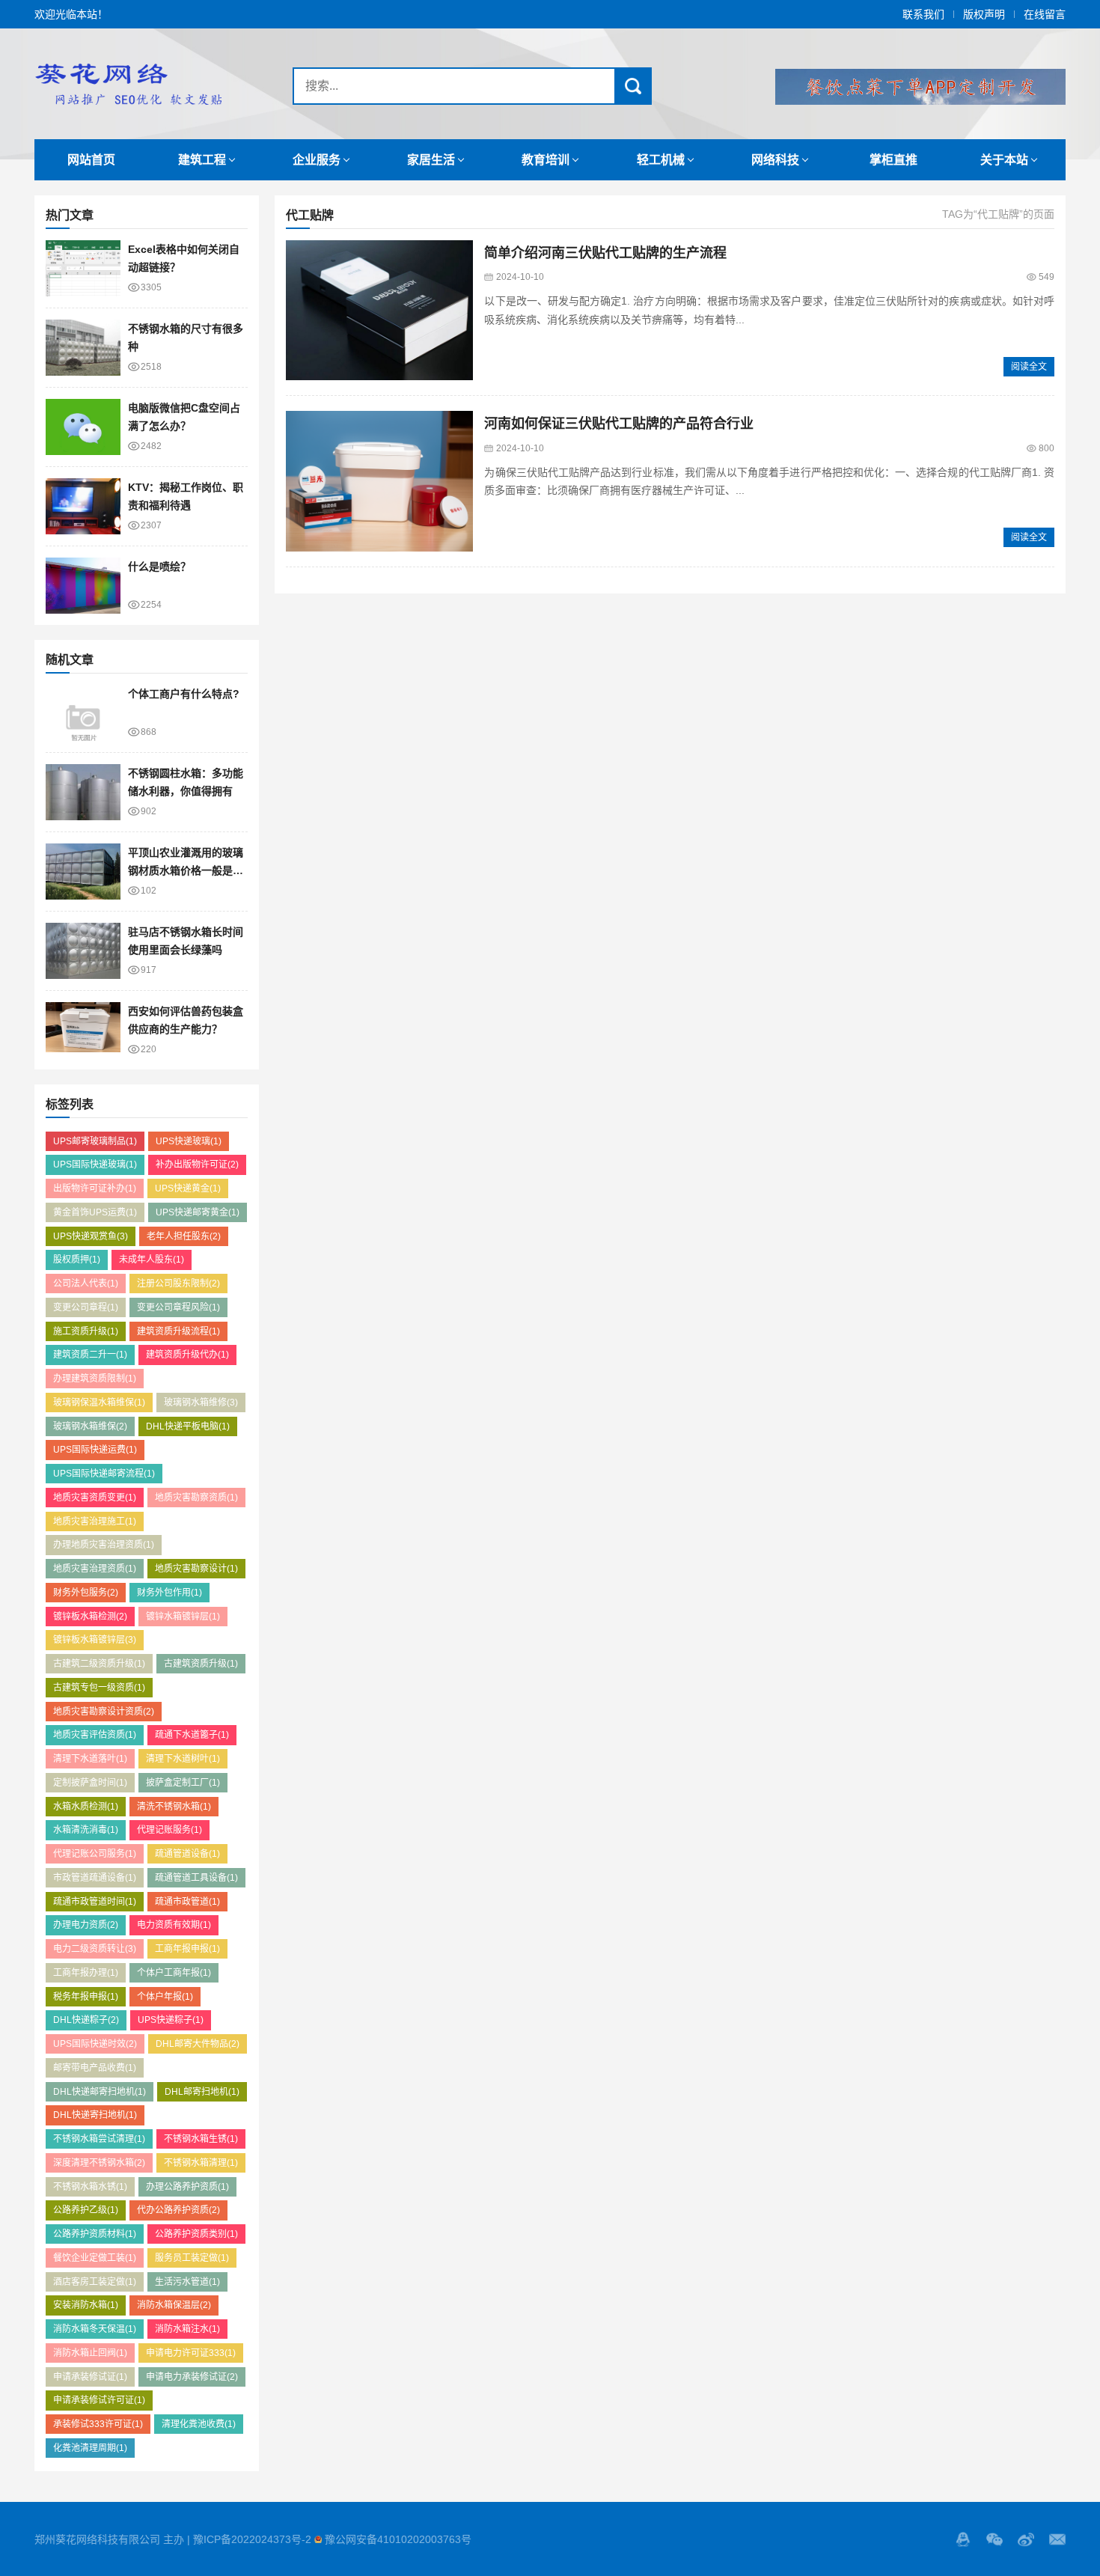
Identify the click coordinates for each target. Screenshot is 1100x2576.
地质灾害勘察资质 (196, 1498)
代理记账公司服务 (95, 1854)
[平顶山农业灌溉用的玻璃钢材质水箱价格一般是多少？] (83, 872)
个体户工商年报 (174, 1973)
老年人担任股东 (184, 1236)
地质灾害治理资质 (95, 1569)
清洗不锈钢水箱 (174, 1807)
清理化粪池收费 (199, 2424)
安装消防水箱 (86, 2305)
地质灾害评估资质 (95, 1735)
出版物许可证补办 (95, 1188)
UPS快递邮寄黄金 (198, 1212)
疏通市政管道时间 (95, 1902)
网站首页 (91, 160)
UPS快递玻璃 (189, 1141)
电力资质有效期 (174, 1925)
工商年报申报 (187, 1949)
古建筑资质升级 (201, 1664)
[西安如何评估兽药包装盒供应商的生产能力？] (83, 1030)
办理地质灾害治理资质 (104, 1545)
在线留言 (1045, 14)
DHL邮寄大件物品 (198, 2044)
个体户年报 (165, 1997)
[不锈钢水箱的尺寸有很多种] (83, 348)
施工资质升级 (86, 1331)
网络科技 (775, 160)
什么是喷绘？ (159, 567)
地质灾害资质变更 (95, 1498)
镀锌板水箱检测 (90, 1617)
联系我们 (923, 14)
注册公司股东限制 (178, 1284)
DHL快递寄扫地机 (95, 2115)
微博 (1026, 2539)
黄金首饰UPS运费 (95, 1212)
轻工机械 (661, 160)
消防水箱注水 (187, 2329)
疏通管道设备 (187, 1854)
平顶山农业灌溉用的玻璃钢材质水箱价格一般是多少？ (186, 871)
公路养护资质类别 (196, 2234)
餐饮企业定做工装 (95, 2258)
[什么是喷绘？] (83, 586)
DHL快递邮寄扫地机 (100, 2092)
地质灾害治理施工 (95, 1522)
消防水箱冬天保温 (95, 2329)
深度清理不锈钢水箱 (99, 2163)
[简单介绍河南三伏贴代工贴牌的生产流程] (379, 311)
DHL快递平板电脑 (188, 1426)
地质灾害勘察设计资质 (104, 1712)
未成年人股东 (152, 1260)
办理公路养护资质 (187, 2187)
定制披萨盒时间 (90, 1783)
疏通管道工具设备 (196, 1878)
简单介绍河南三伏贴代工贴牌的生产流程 (605, 253)
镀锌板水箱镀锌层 (95, 1640)
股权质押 (77, 1260)
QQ (963, 2539)
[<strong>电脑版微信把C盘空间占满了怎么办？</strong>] (83, 427)
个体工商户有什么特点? (184, 694)
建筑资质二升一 (90, 1355)
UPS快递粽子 (171, 2020)
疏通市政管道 (187, 1902)
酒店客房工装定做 (95, 2282)
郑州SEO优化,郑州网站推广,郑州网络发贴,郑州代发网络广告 (128, 84)
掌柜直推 (893, 160)
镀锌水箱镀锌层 (183, 1617)
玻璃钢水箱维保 (90, 1426)
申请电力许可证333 (191, 2353)
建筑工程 (202, 160)
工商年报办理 (86, 1973)
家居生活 (431, 160)
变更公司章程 (86, 1307)
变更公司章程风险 (178, 1307)
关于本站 (1004, 160)
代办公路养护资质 (178, 2210)
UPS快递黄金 (188, 1188)
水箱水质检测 (86, 1807)
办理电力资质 (86, 1925)
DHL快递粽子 (86, 2020)
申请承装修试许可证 (99, 2400)
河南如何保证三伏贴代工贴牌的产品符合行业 (619, 424)
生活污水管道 (187, 2282)
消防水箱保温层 (174, 2305)
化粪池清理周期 (90, 2448)
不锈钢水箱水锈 (90, 2187)
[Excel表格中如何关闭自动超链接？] (83, 268)
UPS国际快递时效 (95, 2044)
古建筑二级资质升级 (99, 1664)
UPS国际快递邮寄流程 (104, 1474)
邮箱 (1057, 2539)
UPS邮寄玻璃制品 (95, 1141)
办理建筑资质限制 (95, 1379)
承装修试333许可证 (98, 2424)
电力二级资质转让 (95, 1949)
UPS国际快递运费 (95, 1450)
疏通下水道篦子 (192, 1735)
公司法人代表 (86, 1284)
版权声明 (984, 14)
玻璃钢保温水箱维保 (99, 1403)
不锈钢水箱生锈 (201, 2139)
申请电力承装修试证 (192, 2377)
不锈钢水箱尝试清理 (99, 2139)
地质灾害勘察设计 (196, 1569)
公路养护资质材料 (95, 2234)
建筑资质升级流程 (178, 1331)
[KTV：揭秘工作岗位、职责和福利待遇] (83, 506)
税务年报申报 (86, 1997)
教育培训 (546, 160)
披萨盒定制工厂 (183, 1783)
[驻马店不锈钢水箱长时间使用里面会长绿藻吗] (83, 951)
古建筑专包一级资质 (99, 1688)
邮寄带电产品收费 (95, 2068)
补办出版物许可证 (197, 1165)
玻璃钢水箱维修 (201, 1403)
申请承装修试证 (90, 2377)
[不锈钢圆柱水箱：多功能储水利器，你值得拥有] (83, 792)
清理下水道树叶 (183, 1759)
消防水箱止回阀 (90, 2353)
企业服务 (317, 160)
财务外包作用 (169, 1593)
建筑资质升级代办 (187, 1355)
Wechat (994, 2539)
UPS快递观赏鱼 (91, 1236)
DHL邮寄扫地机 (202, 2092)
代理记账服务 (169, 1830)
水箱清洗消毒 (86, 1830)
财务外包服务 (86, 1593)
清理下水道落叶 (90, 1759)
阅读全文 (1029, 367)
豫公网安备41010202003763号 (398, 2539)
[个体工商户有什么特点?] (83, 713)
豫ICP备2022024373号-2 (252, 2539)
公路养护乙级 (86, 2210)
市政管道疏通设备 (95, 1878)
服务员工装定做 (192, 2258)
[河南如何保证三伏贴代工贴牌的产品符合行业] (379, 481)
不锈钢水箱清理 (201, 2163)
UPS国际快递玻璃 (95, 1165)
